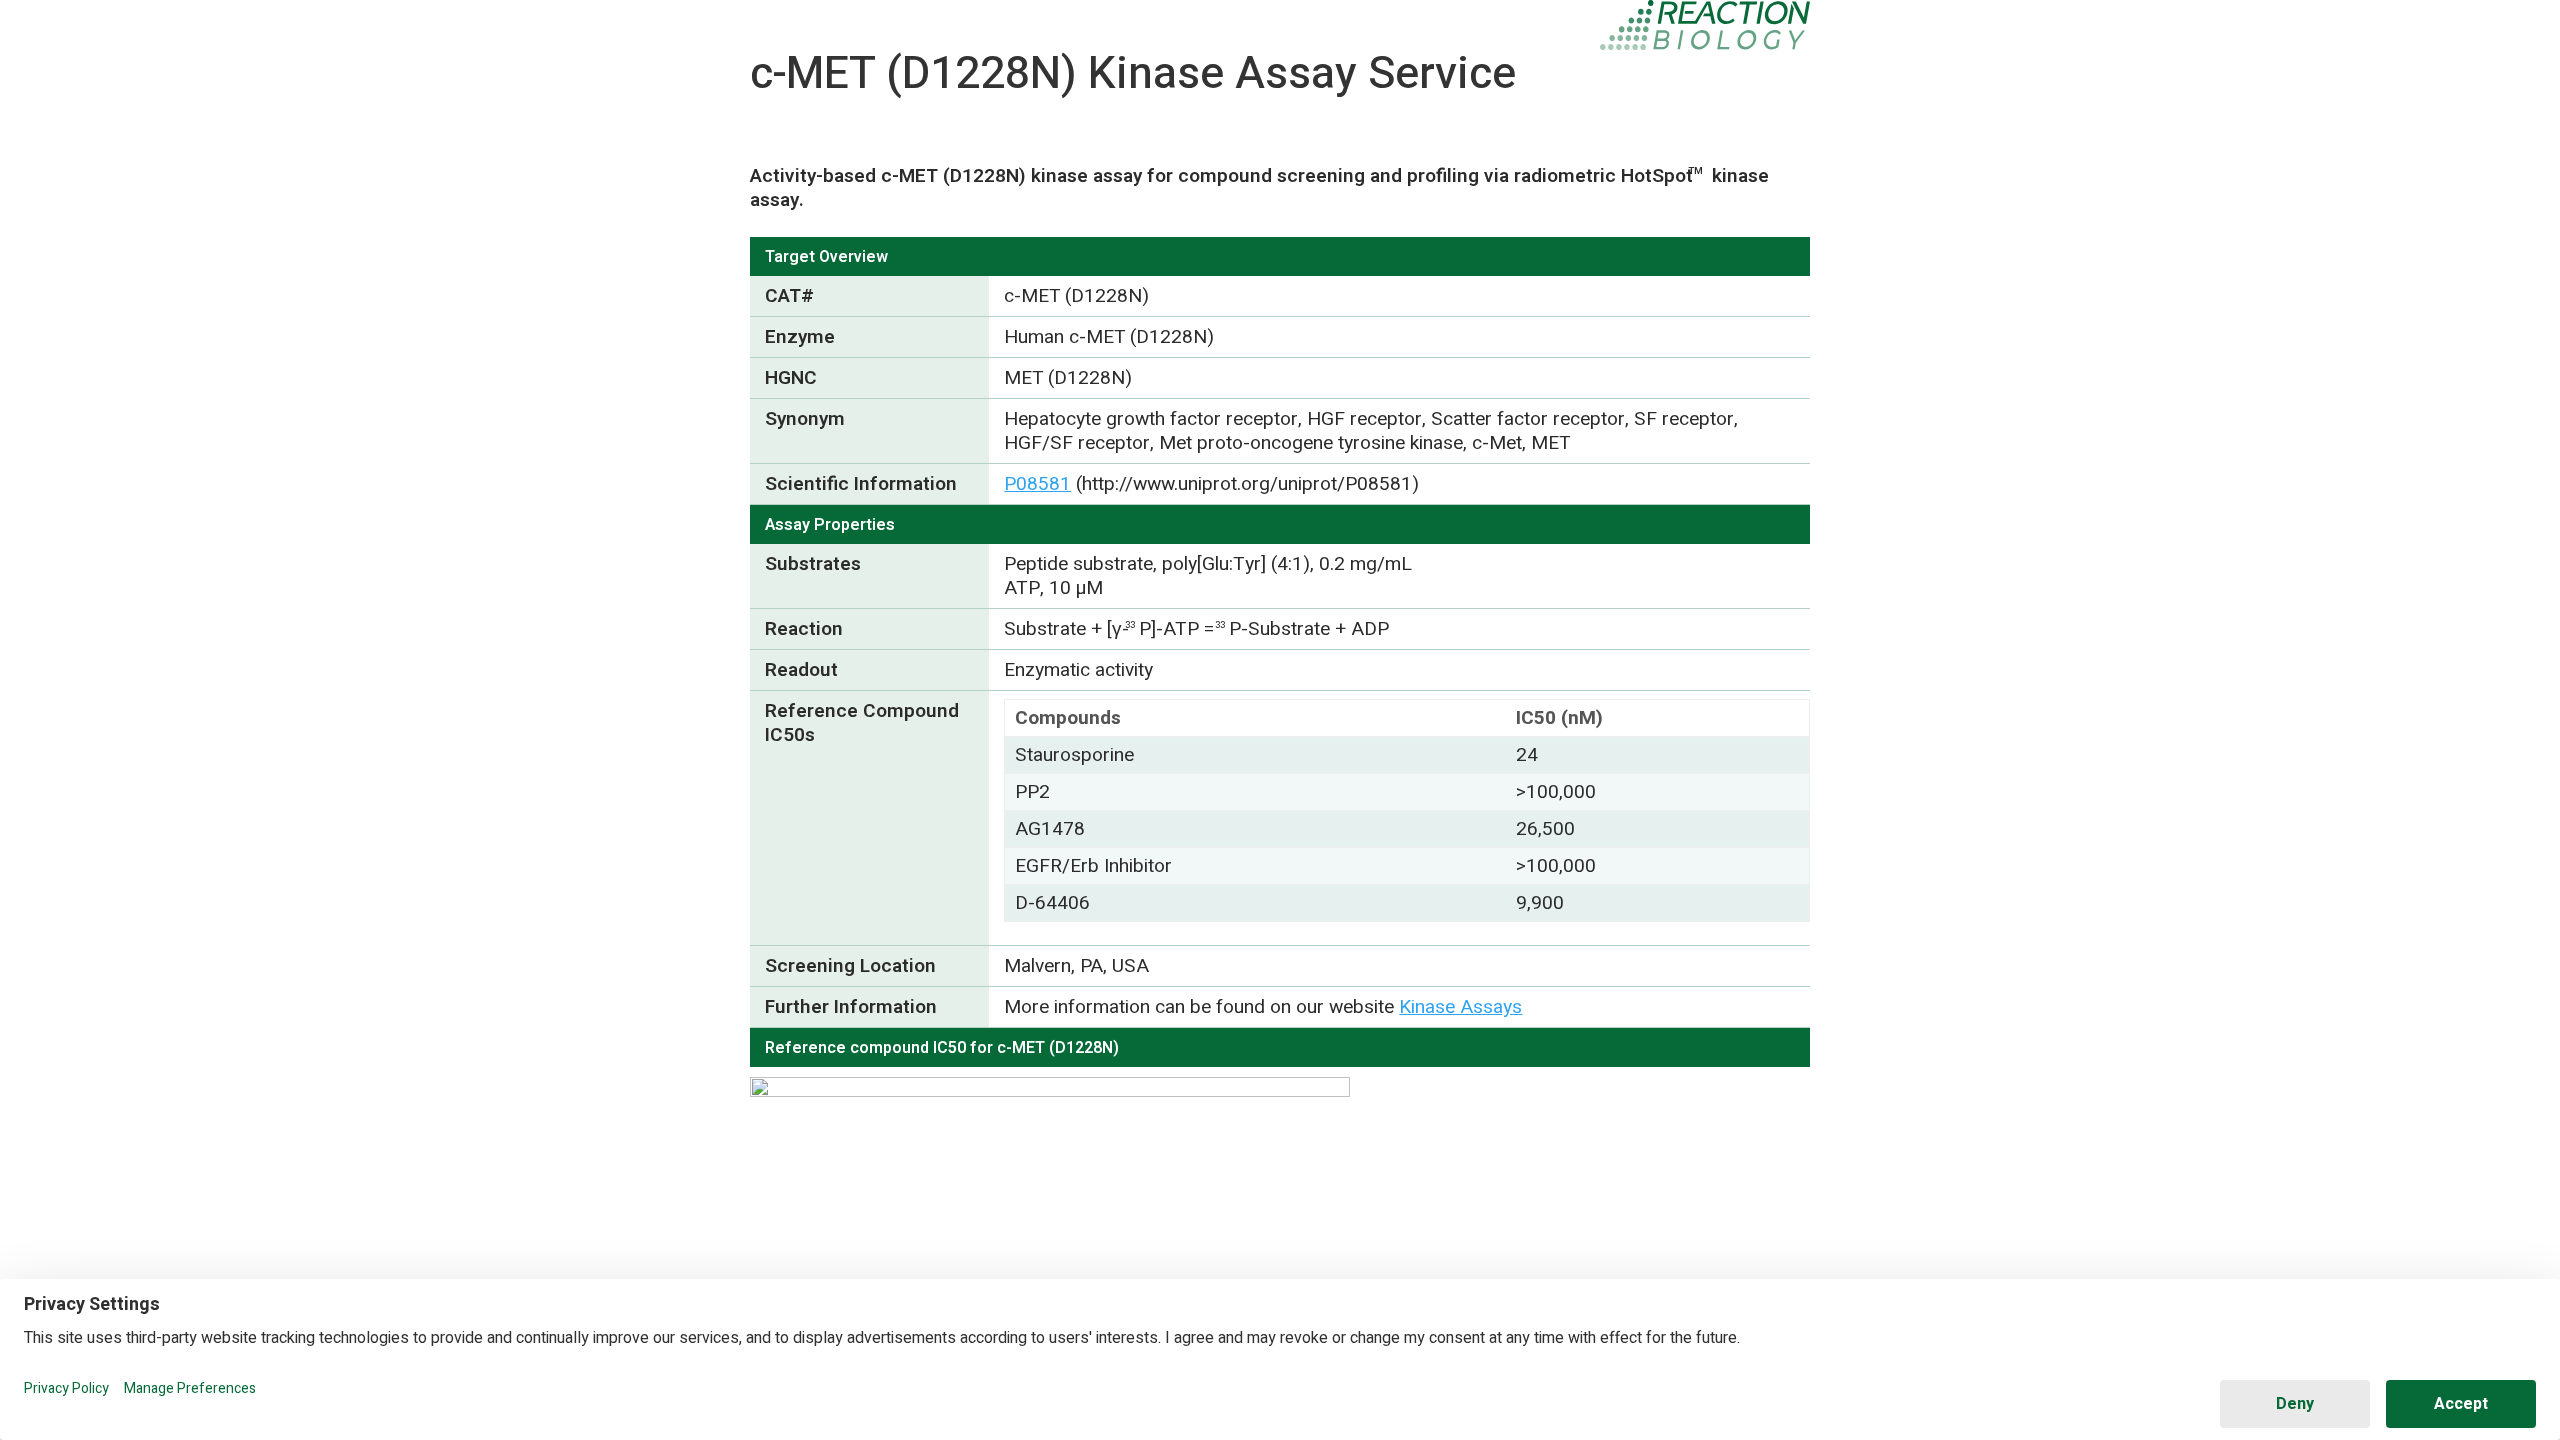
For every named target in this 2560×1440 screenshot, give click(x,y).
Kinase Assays (1460, 1007)
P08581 (1037, 484)
